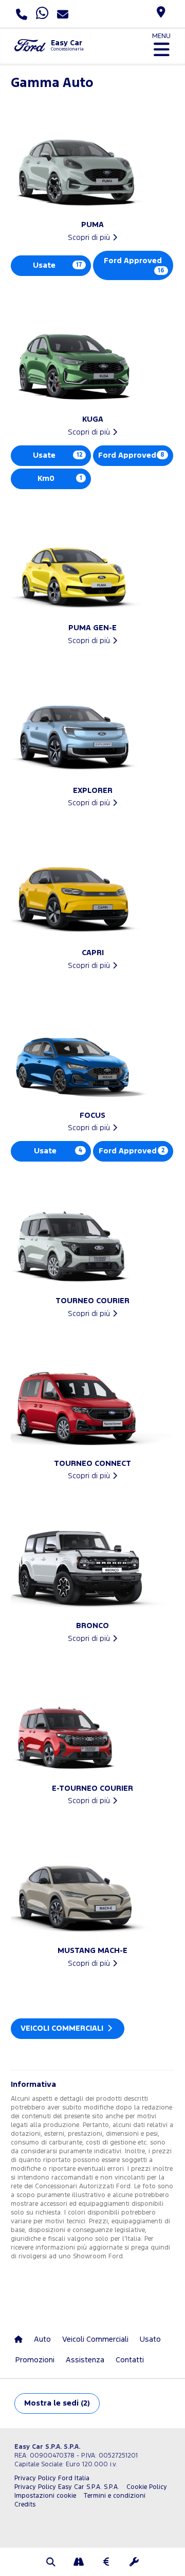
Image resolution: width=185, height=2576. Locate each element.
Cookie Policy (147, 2487)
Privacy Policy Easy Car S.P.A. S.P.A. (67, 2487)
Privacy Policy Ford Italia (52, 2478)
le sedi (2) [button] (57, 2403)
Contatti (130, 2360)
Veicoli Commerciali (63, 2028)
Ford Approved (134, 265)
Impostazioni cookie (45, 2496)
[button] (51, 2563)
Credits (25, 2505)
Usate (58, 265)
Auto (42, 2339)
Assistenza (85, 2360)
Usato (150, 2339)
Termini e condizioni (114, 2496)
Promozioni (35, 2360)
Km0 (60, 479)
